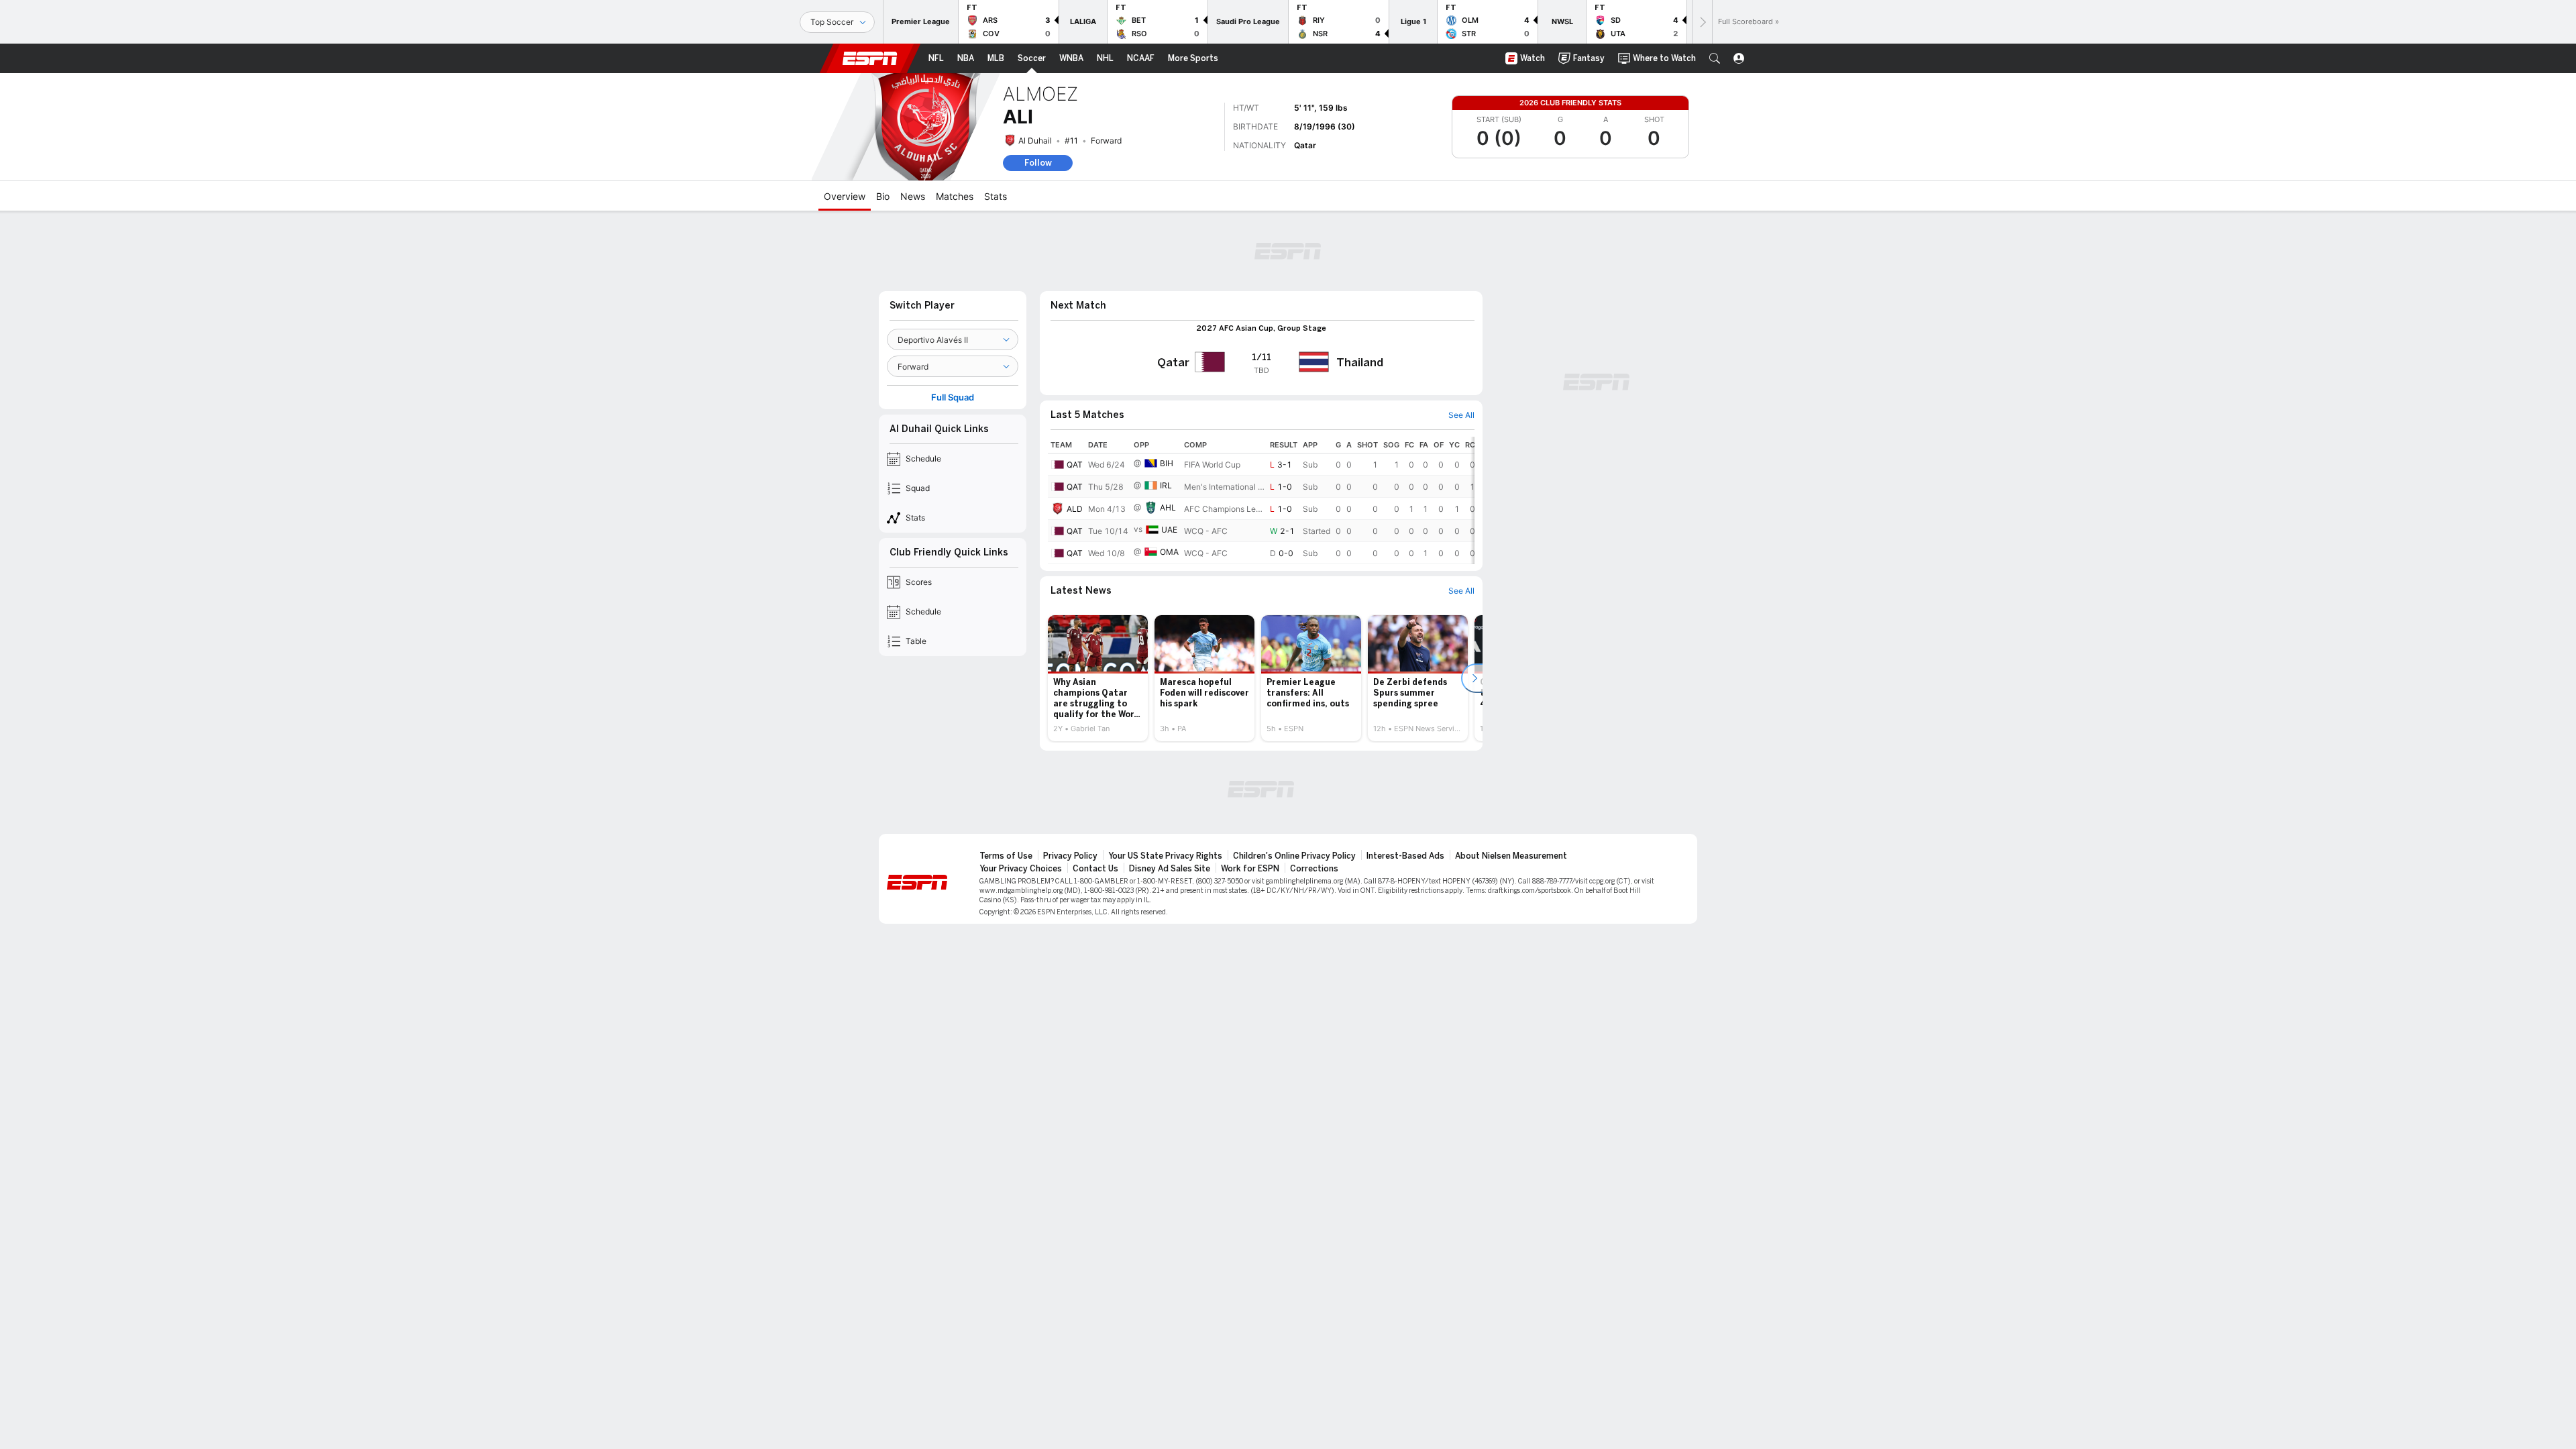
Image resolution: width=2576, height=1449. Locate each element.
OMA (1169, 552)
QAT (1075, 465)
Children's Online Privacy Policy (1294, 856)
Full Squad (953, 397)
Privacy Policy (1070, 856)
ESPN (870, 58)
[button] (1715, 58)
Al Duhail (1035, 141)
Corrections (1314, 869)
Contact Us (1095, 869)
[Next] (1702, 22)
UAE (1169, 530)
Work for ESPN (1250, 869)
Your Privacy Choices (1021, 869)
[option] (1098, 678)
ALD (1075, 509)
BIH (1167, 463)
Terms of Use (1006, 856)
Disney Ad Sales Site (1170, 869)
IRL (1166, 485)
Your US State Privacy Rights (1165, 856)
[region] (1261, 500)
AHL (1168, 507)
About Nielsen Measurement (1511, 856)
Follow (1038, 163)
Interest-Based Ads (1405, 856)
